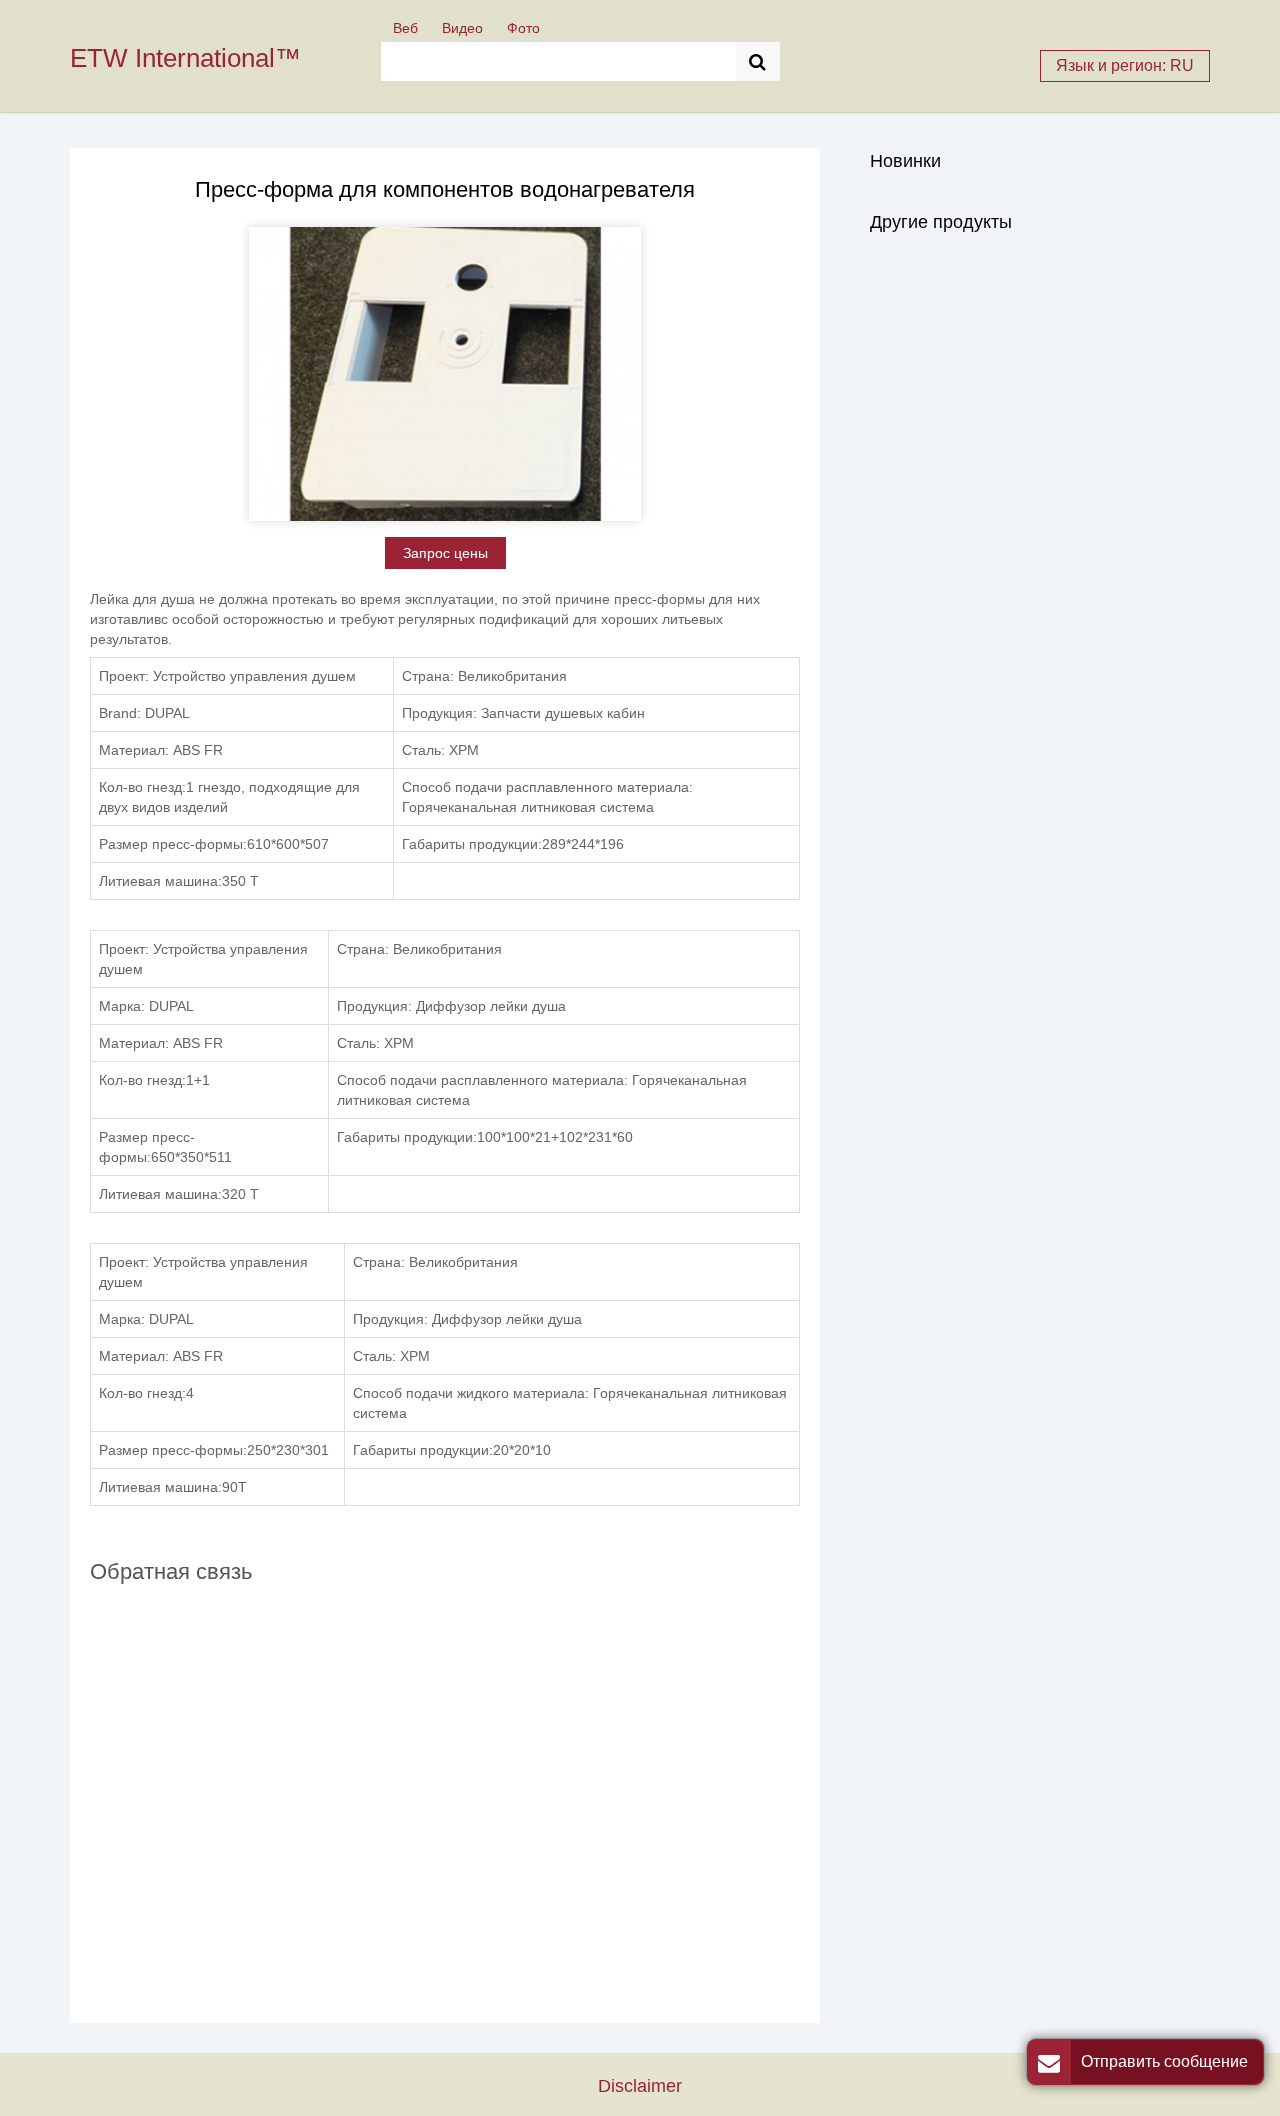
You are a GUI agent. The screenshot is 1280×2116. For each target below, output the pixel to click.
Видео (462, 28)
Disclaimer (640, 2085)
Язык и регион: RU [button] (1125, 65)
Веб (405, 28)
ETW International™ (185, 58)
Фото (523, 28)
